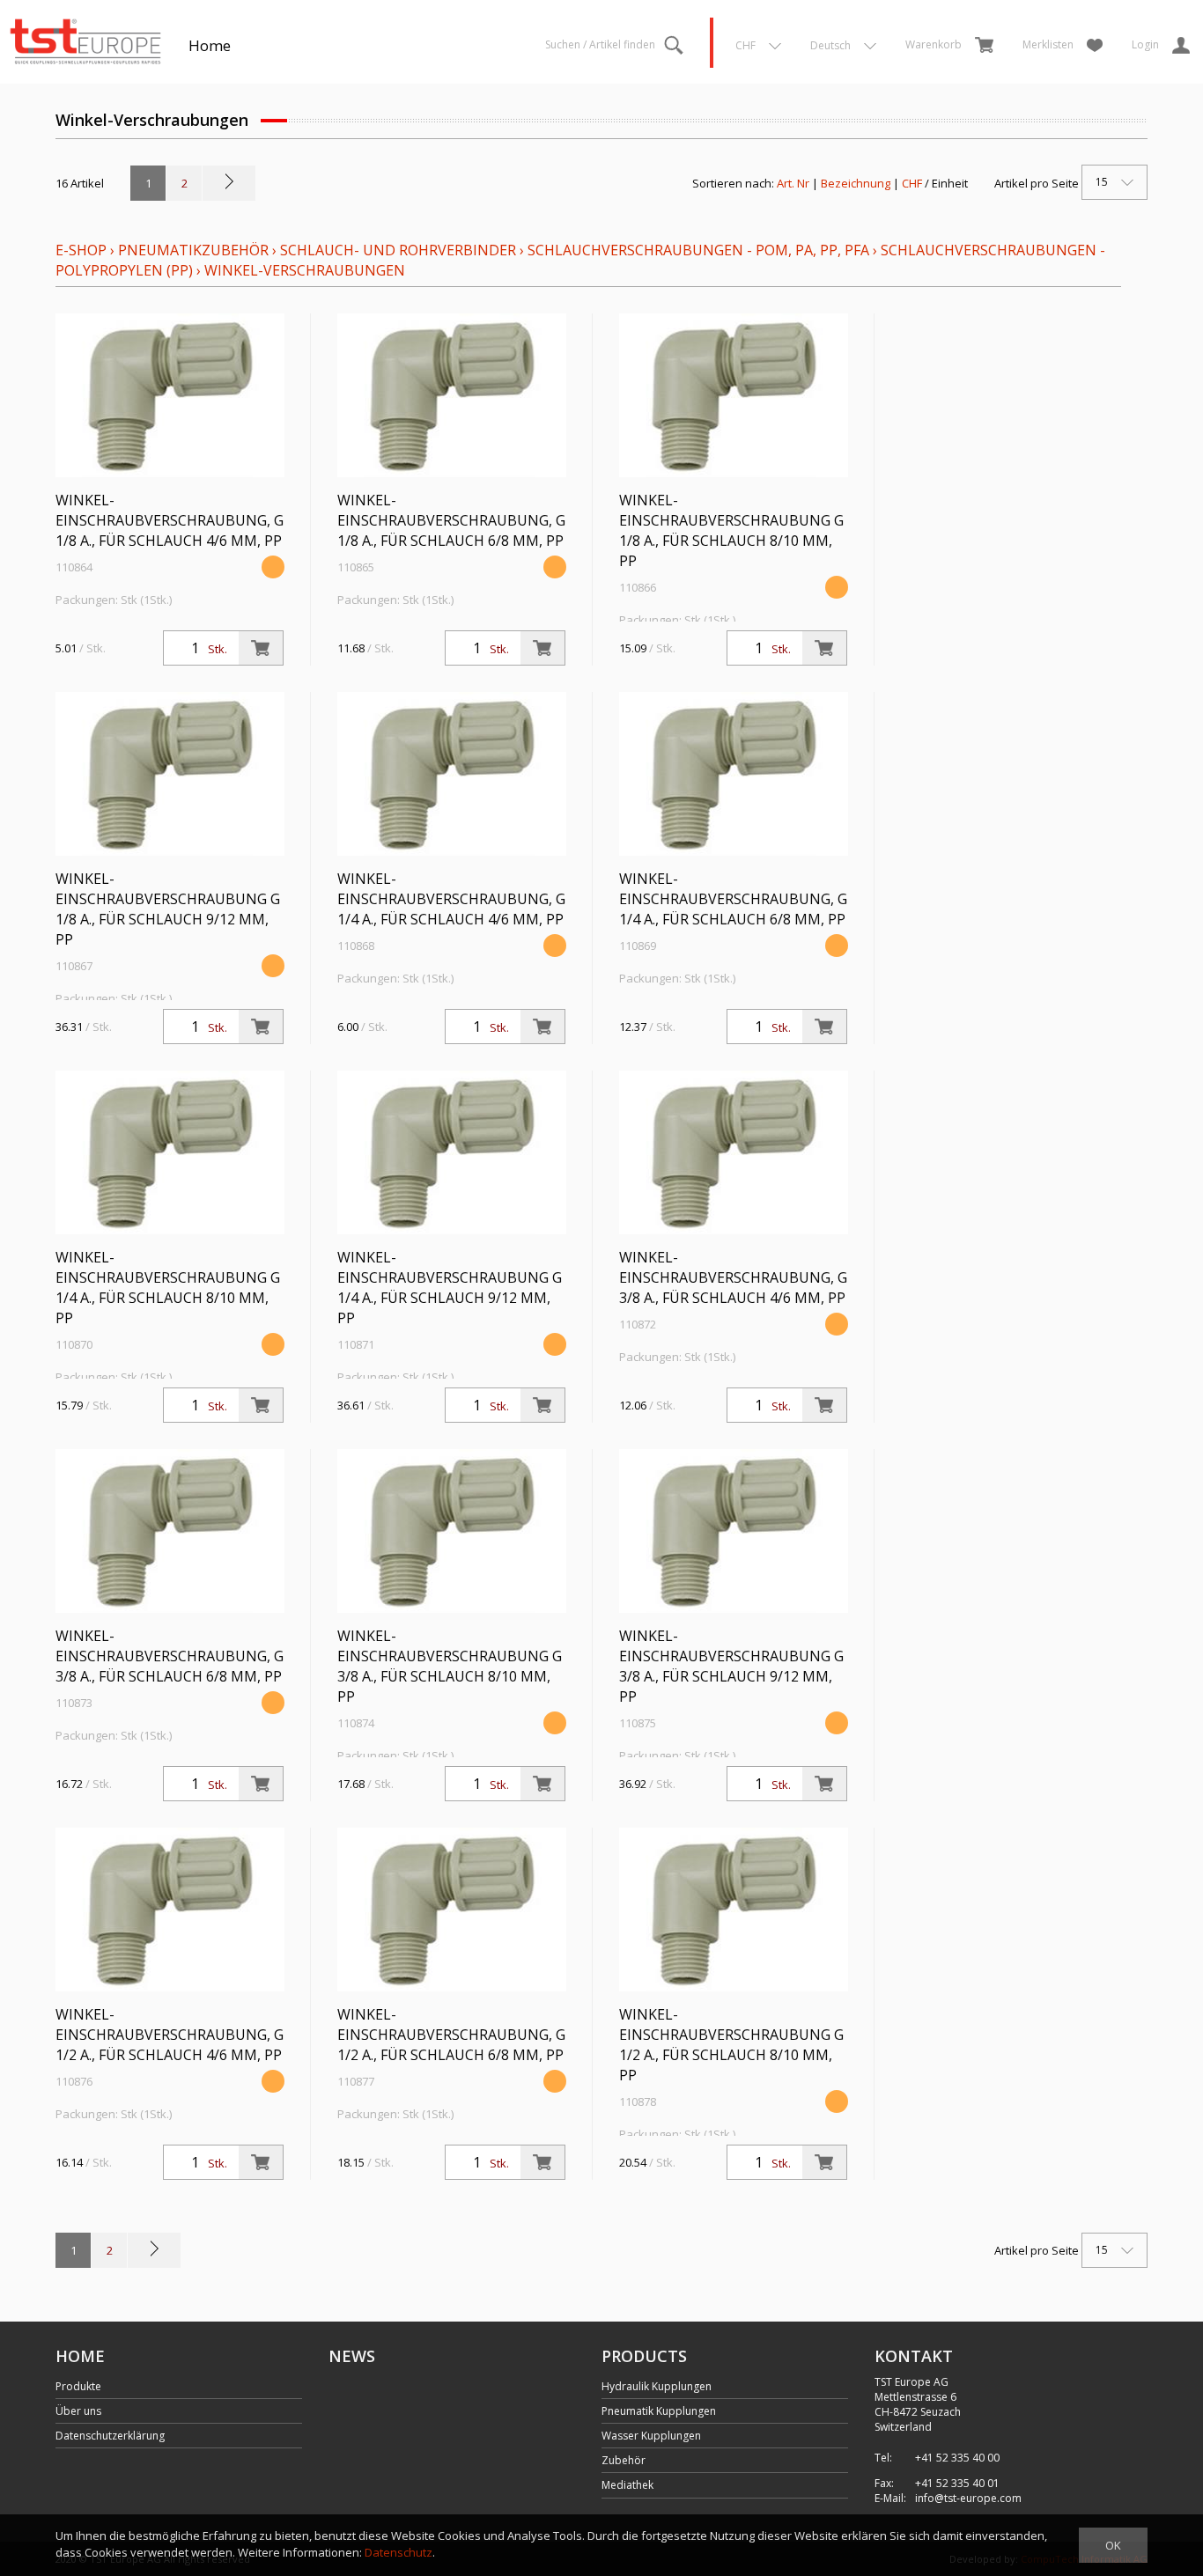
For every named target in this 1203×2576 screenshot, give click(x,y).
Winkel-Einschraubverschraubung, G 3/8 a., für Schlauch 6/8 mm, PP (170, 1656)
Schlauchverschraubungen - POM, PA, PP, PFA (698, 250)
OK (1113, 2545)
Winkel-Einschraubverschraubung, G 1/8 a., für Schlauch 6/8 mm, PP (451, 520)
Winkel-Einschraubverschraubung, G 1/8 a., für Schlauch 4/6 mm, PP (170, 520)
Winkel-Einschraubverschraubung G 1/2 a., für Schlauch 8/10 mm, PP (731, 2045)
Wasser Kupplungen (651, 2436)
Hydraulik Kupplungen (657, 2386)
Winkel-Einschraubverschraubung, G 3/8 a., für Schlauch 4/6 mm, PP (733, 1277)
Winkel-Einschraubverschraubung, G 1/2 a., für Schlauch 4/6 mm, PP (170, 2035)
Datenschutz (399, 2552)
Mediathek (627, 2485)
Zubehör (624, 2460)
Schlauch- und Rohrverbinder (398, 250)
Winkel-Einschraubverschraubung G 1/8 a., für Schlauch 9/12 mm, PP (168, 909)
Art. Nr (793, 183)
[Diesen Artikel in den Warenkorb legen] (261, 648)
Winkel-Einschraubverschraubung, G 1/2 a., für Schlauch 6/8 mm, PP (451, 2035)
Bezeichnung (856, 183)
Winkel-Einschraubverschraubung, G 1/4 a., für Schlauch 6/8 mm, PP (733, 899)
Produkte (78, 2386)
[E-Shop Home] (85, 40)
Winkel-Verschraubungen (305, 270)
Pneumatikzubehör (195, 250)
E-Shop (81, 250)
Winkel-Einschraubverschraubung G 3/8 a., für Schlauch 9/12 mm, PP (731, 1666)
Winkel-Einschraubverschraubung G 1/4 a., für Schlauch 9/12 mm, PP (450, 1288)
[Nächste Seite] (229, 183)
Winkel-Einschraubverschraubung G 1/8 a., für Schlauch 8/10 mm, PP (731, 530)
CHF (912, 183)
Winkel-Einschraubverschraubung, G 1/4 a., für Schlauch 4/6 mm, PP (451, 899)
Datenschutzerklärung (110, 2436)
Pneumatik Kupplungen (659, 2411)
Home (210, 45)
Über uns (78, 2411)
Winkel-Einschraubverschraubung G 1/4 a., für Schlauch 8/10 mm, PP (168, 1288)
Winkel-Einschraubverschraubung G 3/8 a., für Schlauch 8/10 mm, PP (450, 1666)
